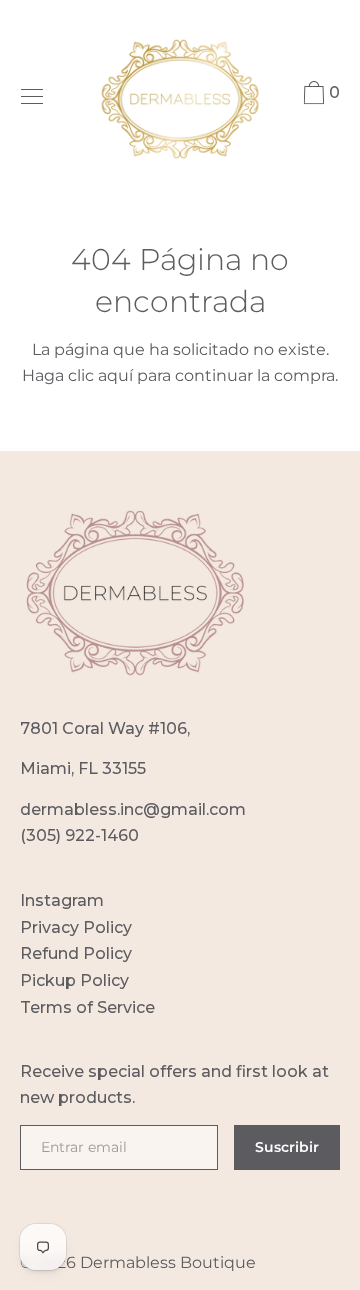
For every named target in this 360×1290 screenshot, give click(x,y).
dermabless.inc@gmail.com (133, 809)
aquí (115, 375)
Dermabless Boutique (168, 1262)
